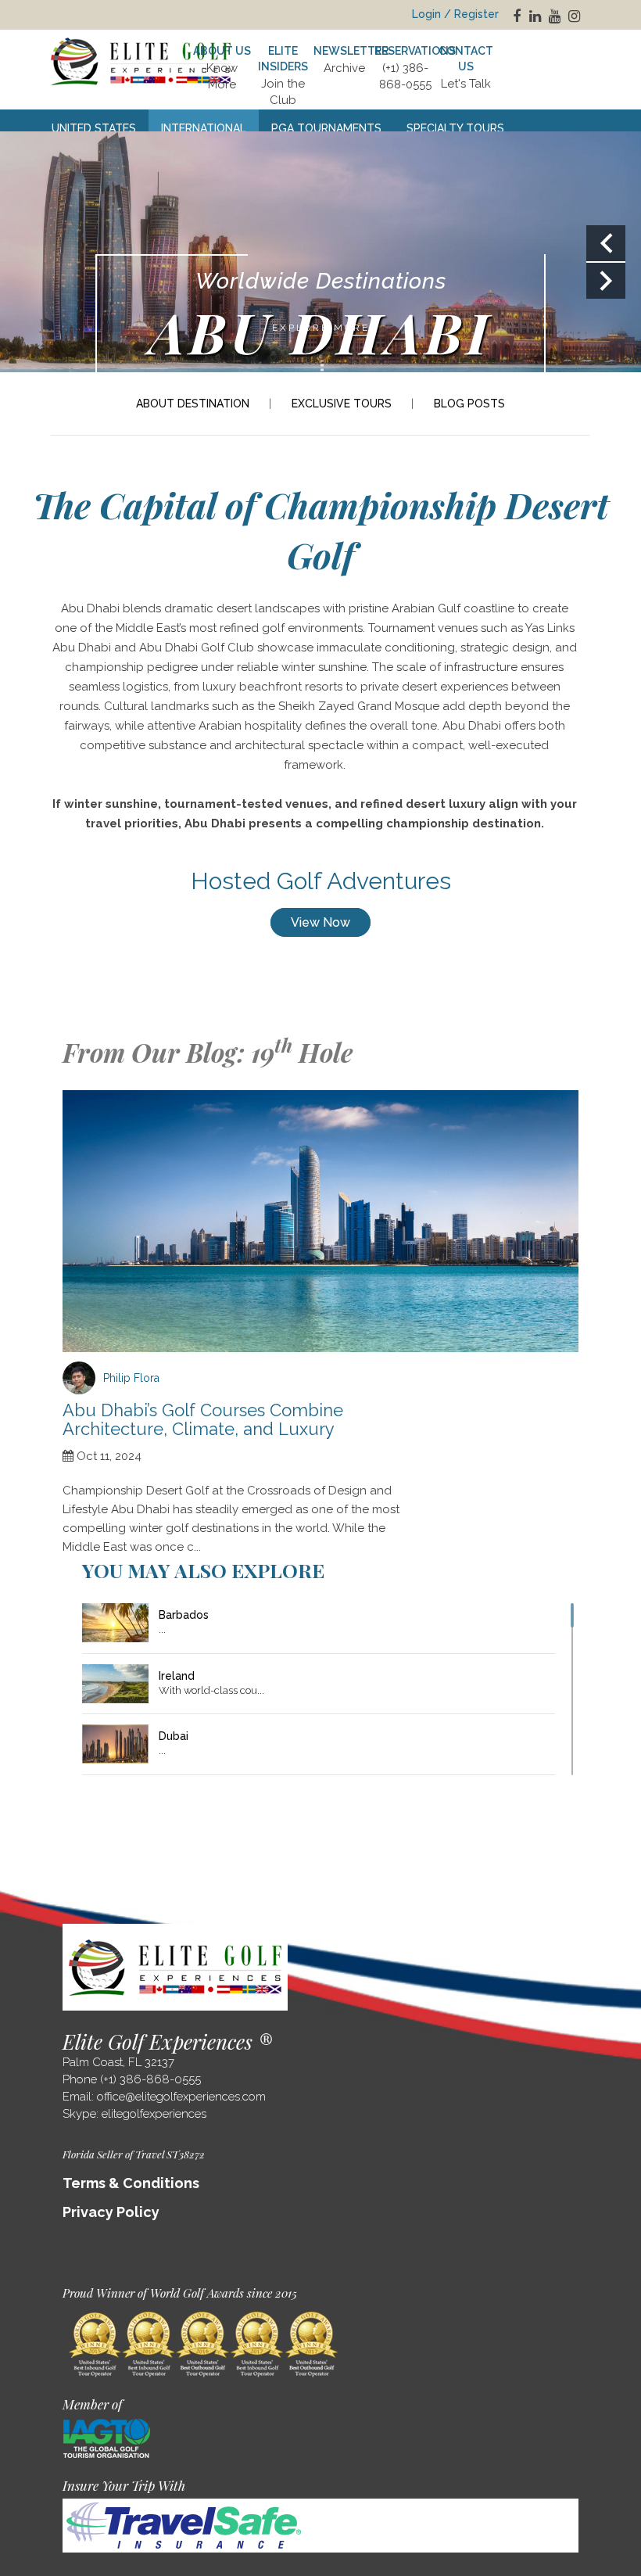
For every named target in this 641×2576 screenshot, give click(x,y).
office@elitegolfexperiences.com (181, 2097)
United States (94, 128)
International (204, 128)
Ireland (177, 1676)
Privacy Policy (111, 2212)
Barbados (184, 1615)
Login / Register (455, 14)
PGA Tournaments (326, 128)
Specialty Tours (455, 128)
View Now (320, 922)
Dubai (174, 1736)
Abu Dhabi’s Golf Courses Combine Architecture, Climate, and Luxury (203, 1419)
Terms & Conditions (131, 2183)
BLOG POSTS (469, 404)
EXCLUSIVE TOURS (342, 404)
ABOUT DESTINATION (193, 404)
